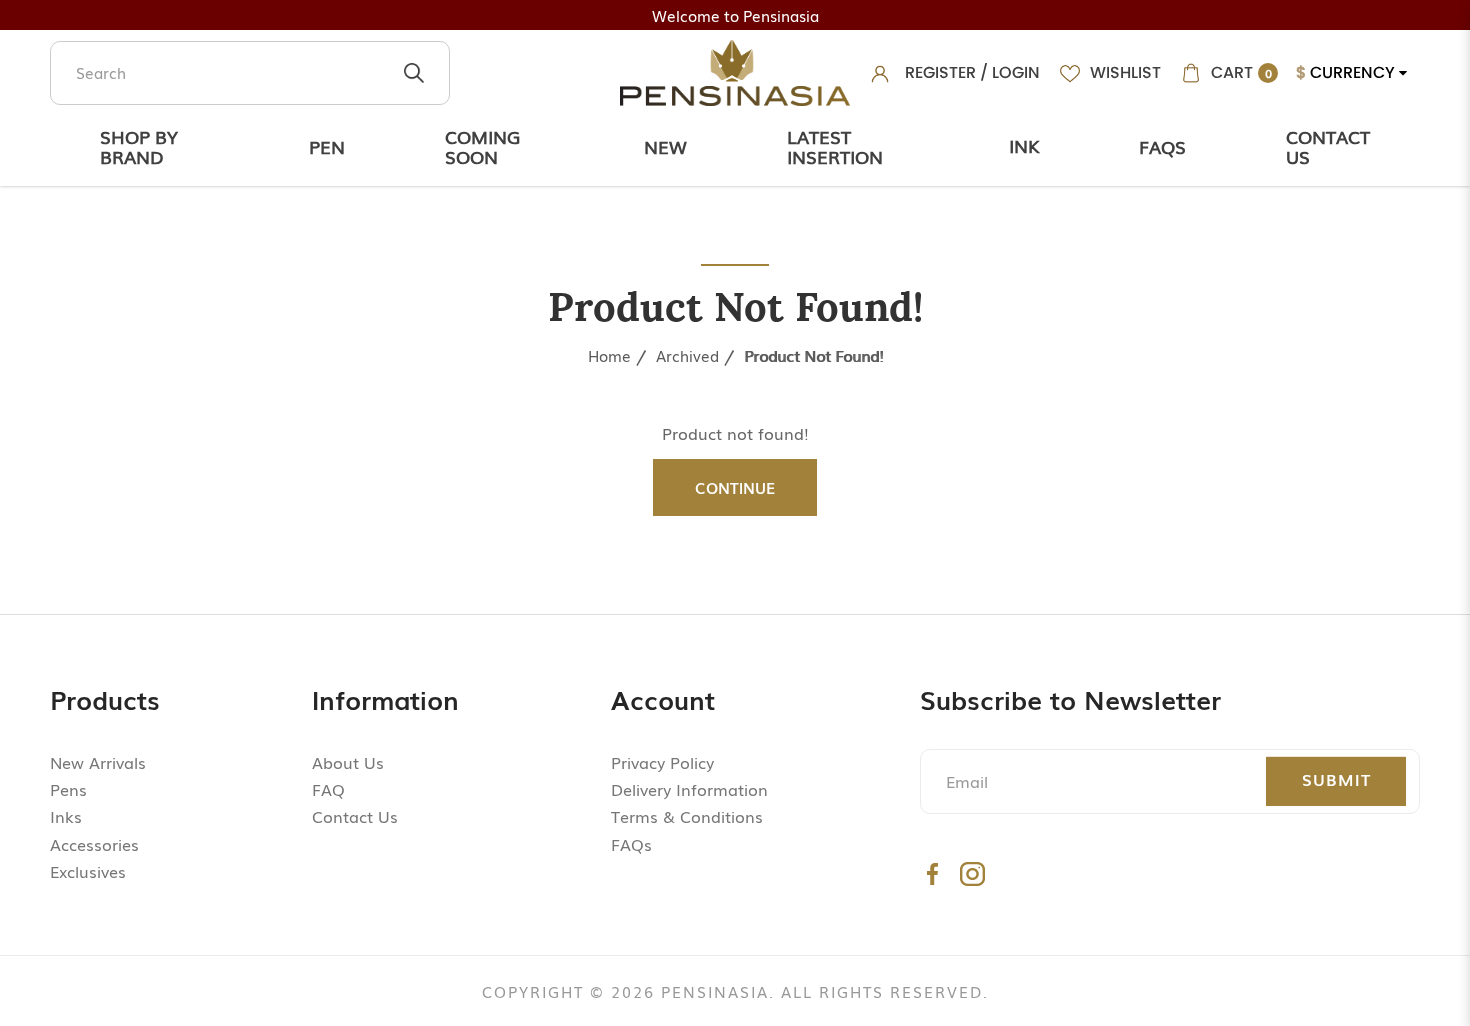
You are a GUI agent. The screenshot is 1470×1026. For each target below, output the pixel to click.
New (665, 146)
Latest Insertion (835, 146)
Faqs (1162, 146)
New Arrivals (98, 762)
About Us (348, 762)
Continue (735, 487)
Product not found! (813, 355)
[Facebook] (932, 873)
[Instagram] (972, 873)
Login (1016, 72)
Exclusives (88, 871)
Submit (1336, 779)
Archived (687, 355)
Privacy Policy (662, 762)
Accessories (94, 844)
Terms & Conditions (687, 816)
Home (609, 355)
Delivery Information (689, 789)
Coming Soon (482, 146)
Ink (1024, 145)
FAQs (631, 844)
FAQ (328, 789)
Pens (68, 789)
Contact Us (1328, 146)
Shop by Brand (139, 146)
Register (940, 72)
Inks (66, 816)
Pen (327, 146)
